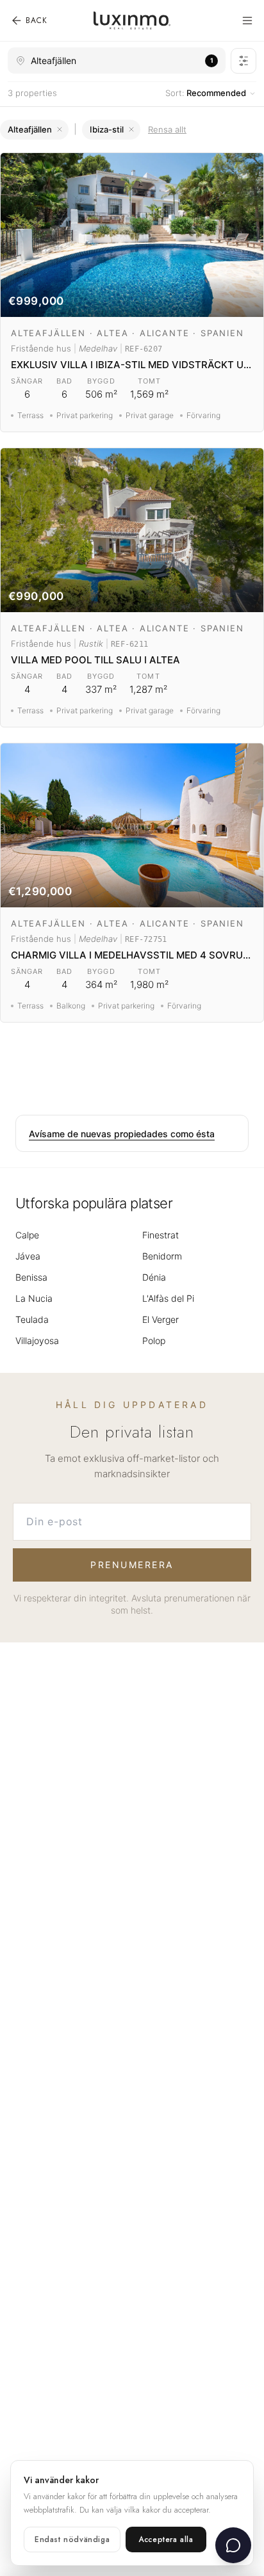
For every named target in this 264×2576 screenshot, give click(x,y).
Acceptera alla (166, 2540)
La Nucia (34, 1298)
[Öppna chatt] (233, 2545)
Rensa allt (167, 129)
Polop (154, 1341)
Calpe (27, 1235)
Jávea (28, 1256)
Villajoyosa (37, 1341)
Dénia (154, 1277)
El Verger (161, 1319)
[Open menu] (247, 20)
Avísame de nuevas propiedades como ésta (122, 1134)
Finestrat (161, 1235)
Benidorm (162, 1256)
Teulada (32, 1319)
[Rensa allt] (131, 129)
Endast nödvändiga (72, 2540)
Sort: (206, 93)
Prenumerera (132, 1565)
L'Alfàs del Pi (168, 1298)
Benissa (31, 1277)
